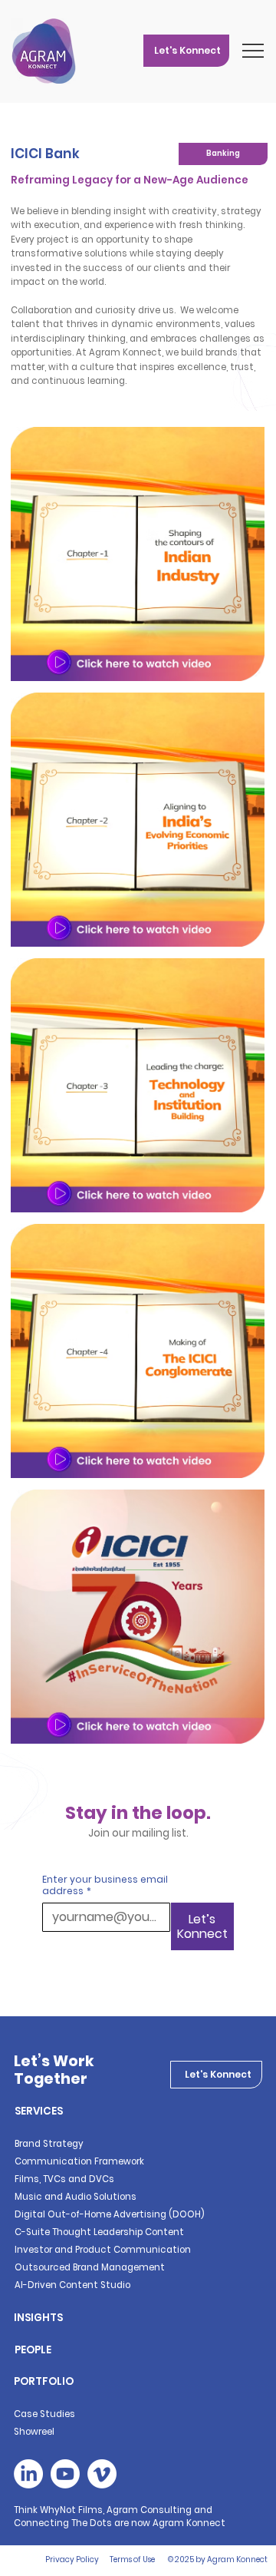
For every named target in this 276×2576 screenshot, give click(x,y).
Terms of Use (132, 2559)
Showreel (34, 2432)
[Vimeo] (102, 2474)
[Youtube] (65, 2474)
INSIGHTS (38, 2318)
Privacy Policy (72, 2559)
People (33, 2350)
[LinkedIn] (28, 2474)
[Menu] (254, 51)
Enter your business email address (105, 1885)
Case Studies (44, 2414)
